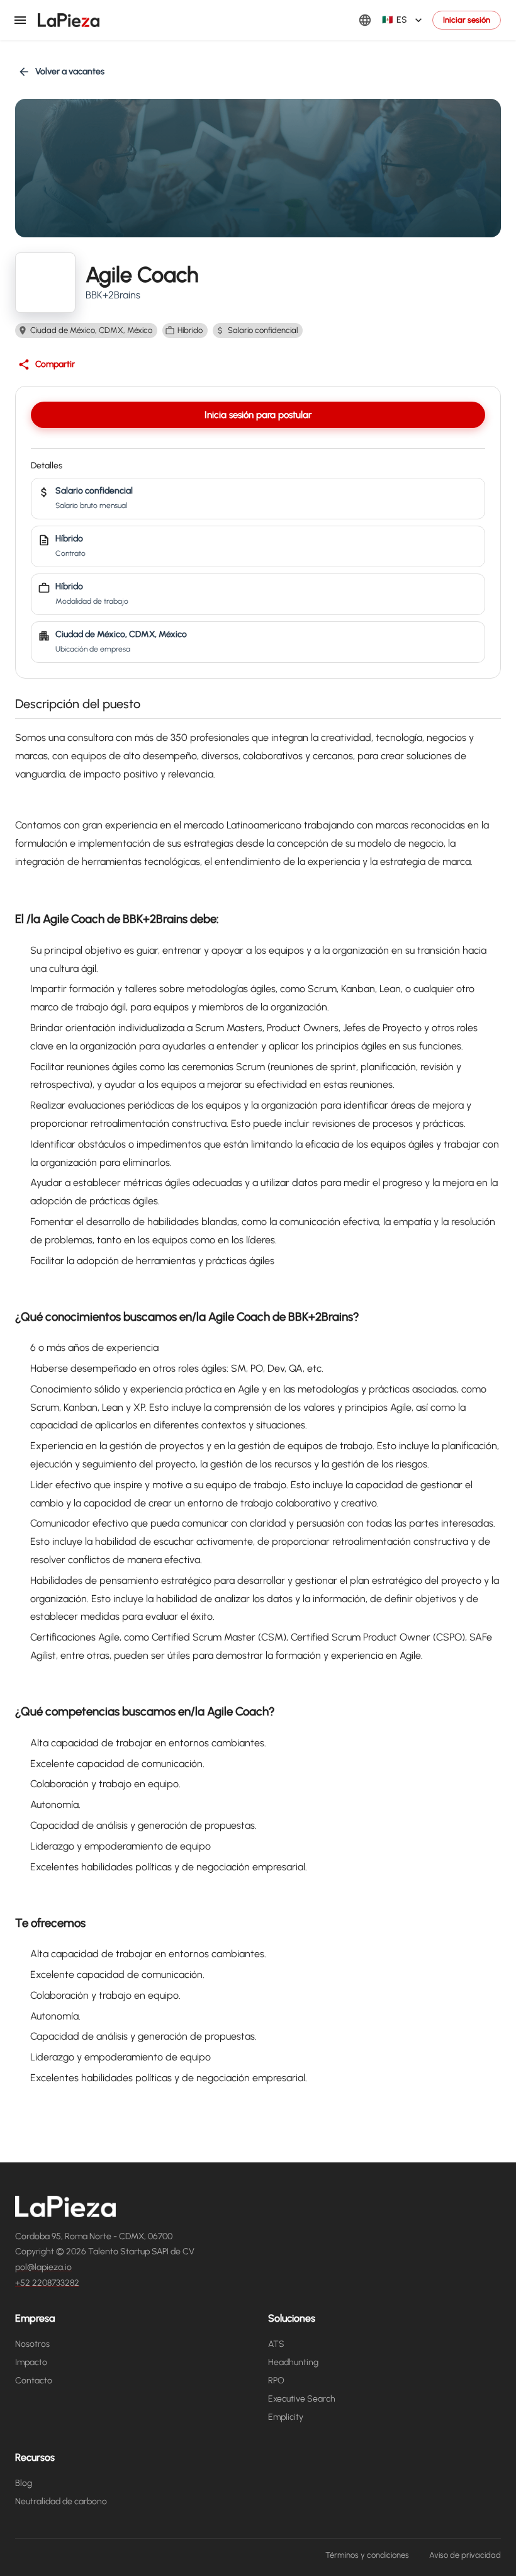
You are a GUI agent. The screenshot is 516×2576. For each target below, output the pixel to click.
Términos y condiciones (367, 2555)
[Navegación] (20, 20)
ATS (276, 2344)
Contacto (34, 2381)
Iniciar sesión (467, 20)
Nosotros (32, 2344)
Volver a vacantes (70, 71)
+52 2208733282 (47, 2283)
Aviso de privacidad (465, 2555)
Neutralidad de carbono (61, 2501)
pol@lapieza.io (43, 2267)
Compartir (55, 364)
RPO (276, 2381)
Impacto (31, 2362)
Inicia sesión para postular (258, 415)
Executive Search (302, 2399)
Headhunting (293, 2362)
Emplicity (286, 2417)
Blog (24, 2483)
